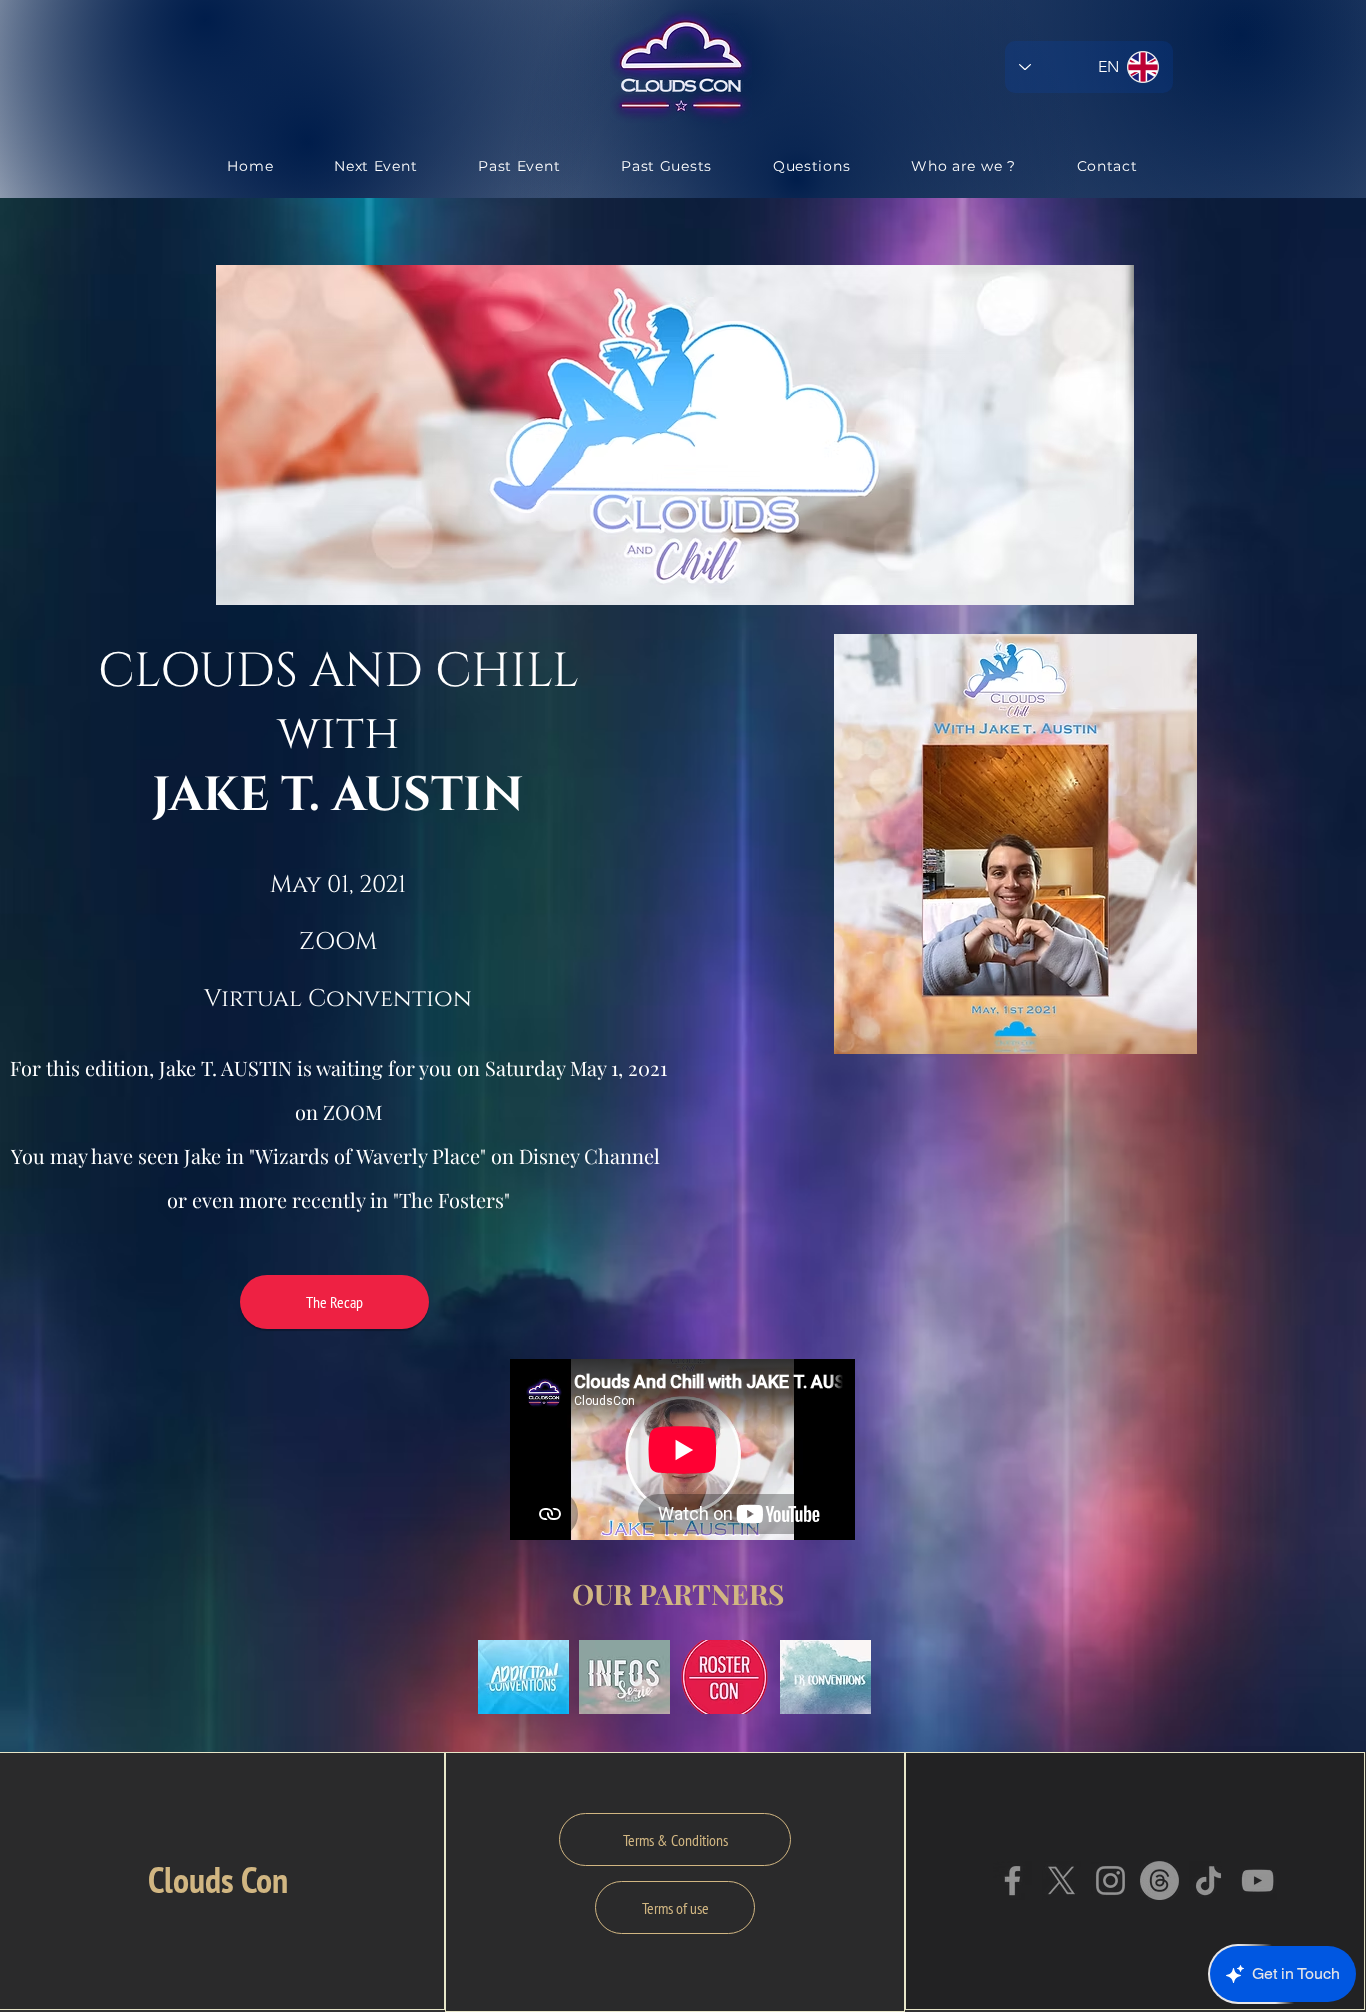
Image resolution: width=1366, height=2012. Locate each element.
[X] (1061, 1880)
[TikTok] (1208, 1880)
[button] (523, 1677)
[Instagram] (1110, 1880)
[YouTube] (1257, 1880)
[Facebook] (1012, 1880)
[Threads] (1159, 1880)
